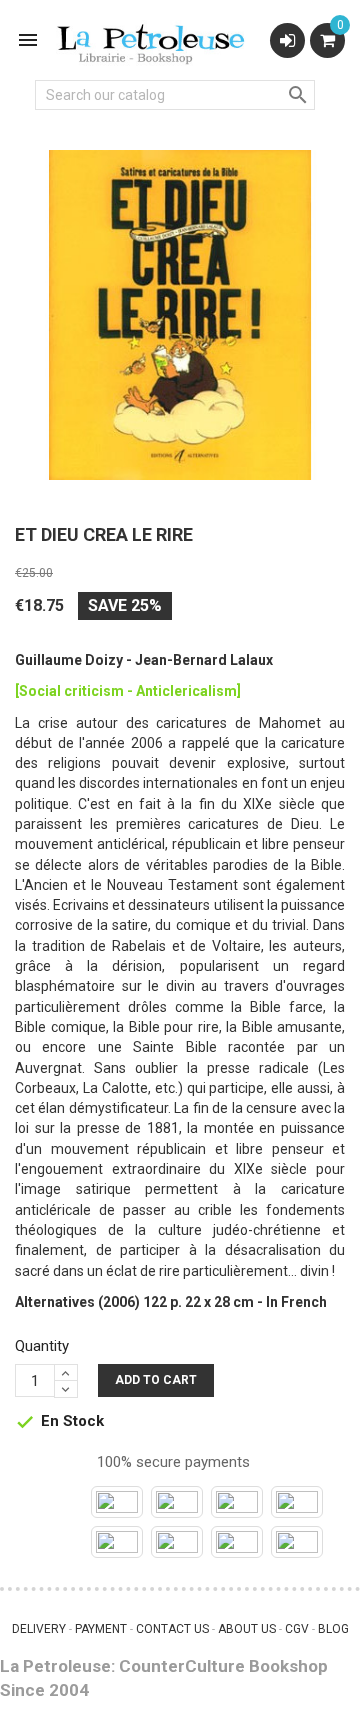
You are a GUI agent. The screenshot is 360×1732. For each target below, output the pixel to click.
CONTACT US (172, 1629)
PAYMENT (101, 1629)
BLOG (333, 1629)
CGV (297, 1629)
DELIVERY (39, 1629)
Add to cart (156, 1380)
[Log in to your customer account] (287, 40)
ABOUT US (247, 1629)
